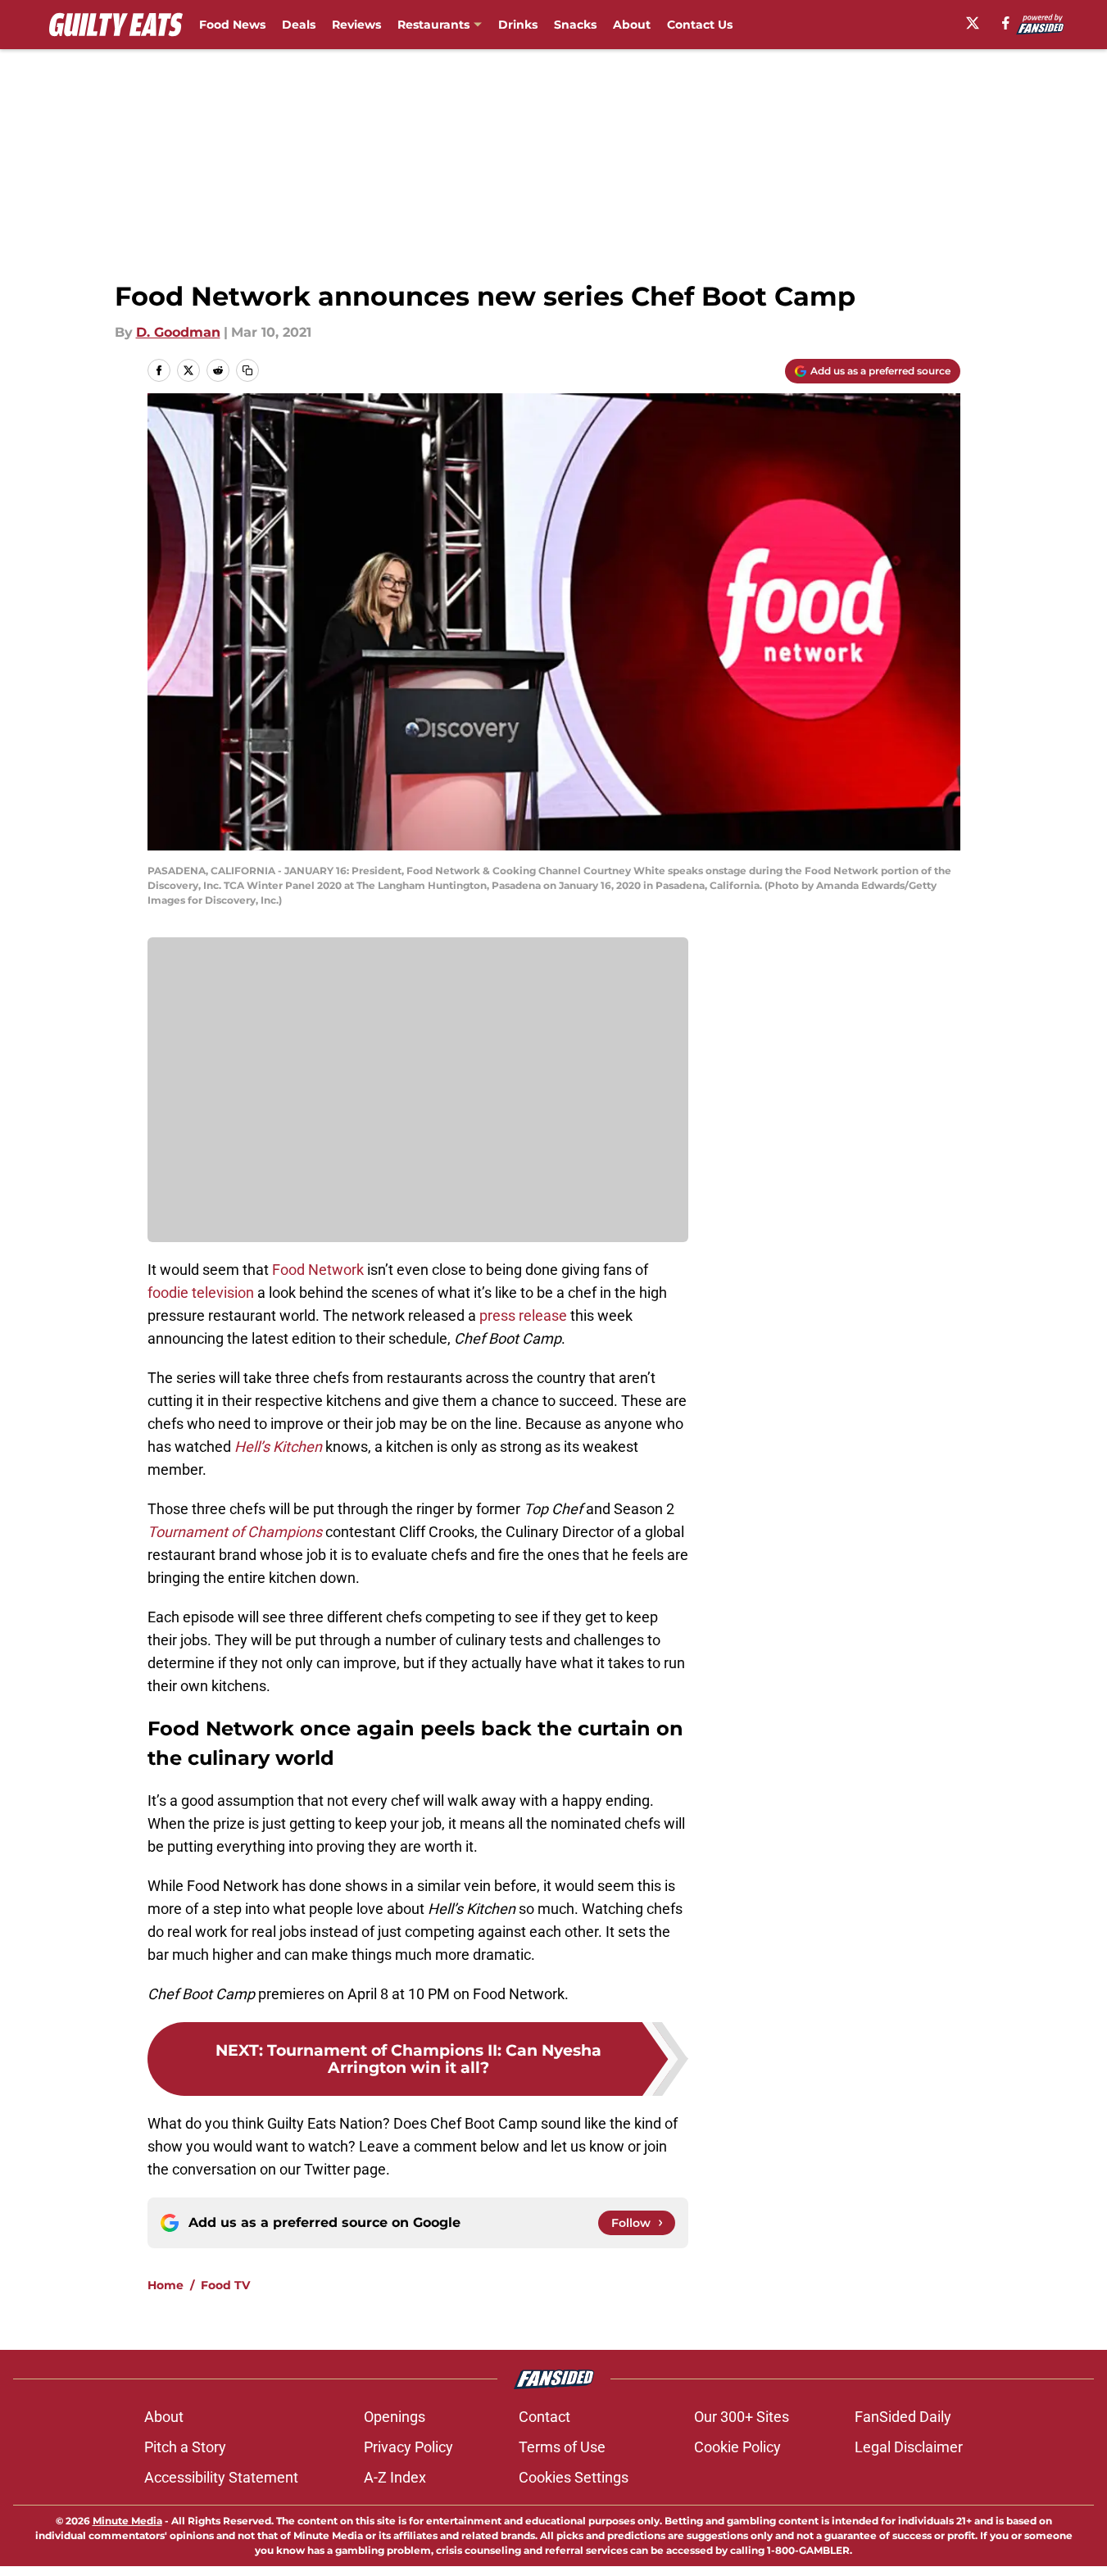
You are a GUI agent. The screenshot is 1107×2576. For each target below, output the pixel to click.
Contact (544, 2417)
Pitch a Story (185, 2447)
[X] (973, 23)
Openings (395, 2417)
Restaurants (433, 25)
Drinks (518, 25)
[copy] (247, 370)
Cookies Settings (574, 2477)
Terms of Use (562, 2447)
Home (166, 2285)
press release (523, 1315)
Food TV (225, 2285)
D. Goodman (178, 332)
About (632, 25)
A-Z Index (395, 2477)
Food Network (318, 1270)
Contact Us (700, 25)
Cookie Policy (737, 2447)
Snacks (575, 25)
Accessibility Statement (221, 2477)
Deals (299, 25)
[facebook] (1006, 23)
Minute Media (127, 2521)
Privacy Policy (408, 2447)
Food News (232, 25)
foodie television (201, 1293)
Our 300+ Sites (742, 2417)
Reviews (356, 25)
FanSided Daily (903, 2417)
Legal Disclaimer (909, 2447)
